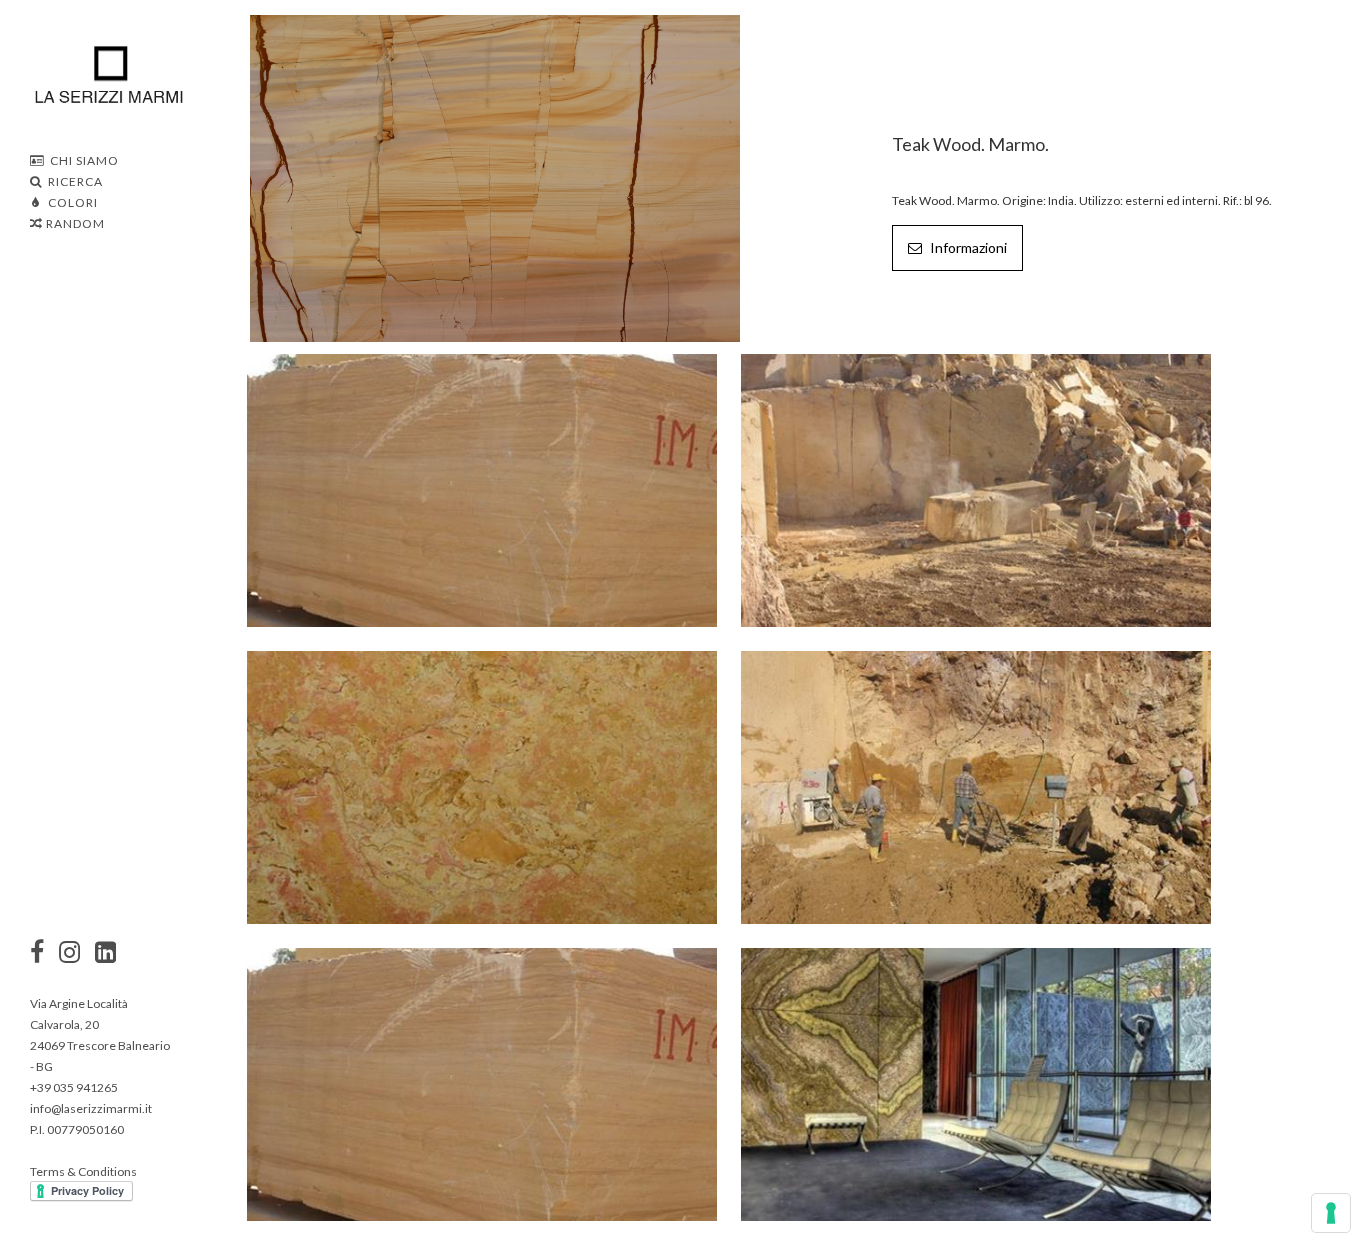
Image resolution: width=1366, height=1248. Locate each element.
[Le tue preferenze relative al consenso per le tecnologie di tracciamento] (1331, 1213)
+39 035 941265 (74, 1087)
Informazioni (967, 247)
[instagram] (37, 954)
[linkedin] (105, 954)
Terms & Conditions (83, 1171)
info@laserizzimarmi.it (91, 1108)
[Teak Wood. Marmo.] (495, 176)
